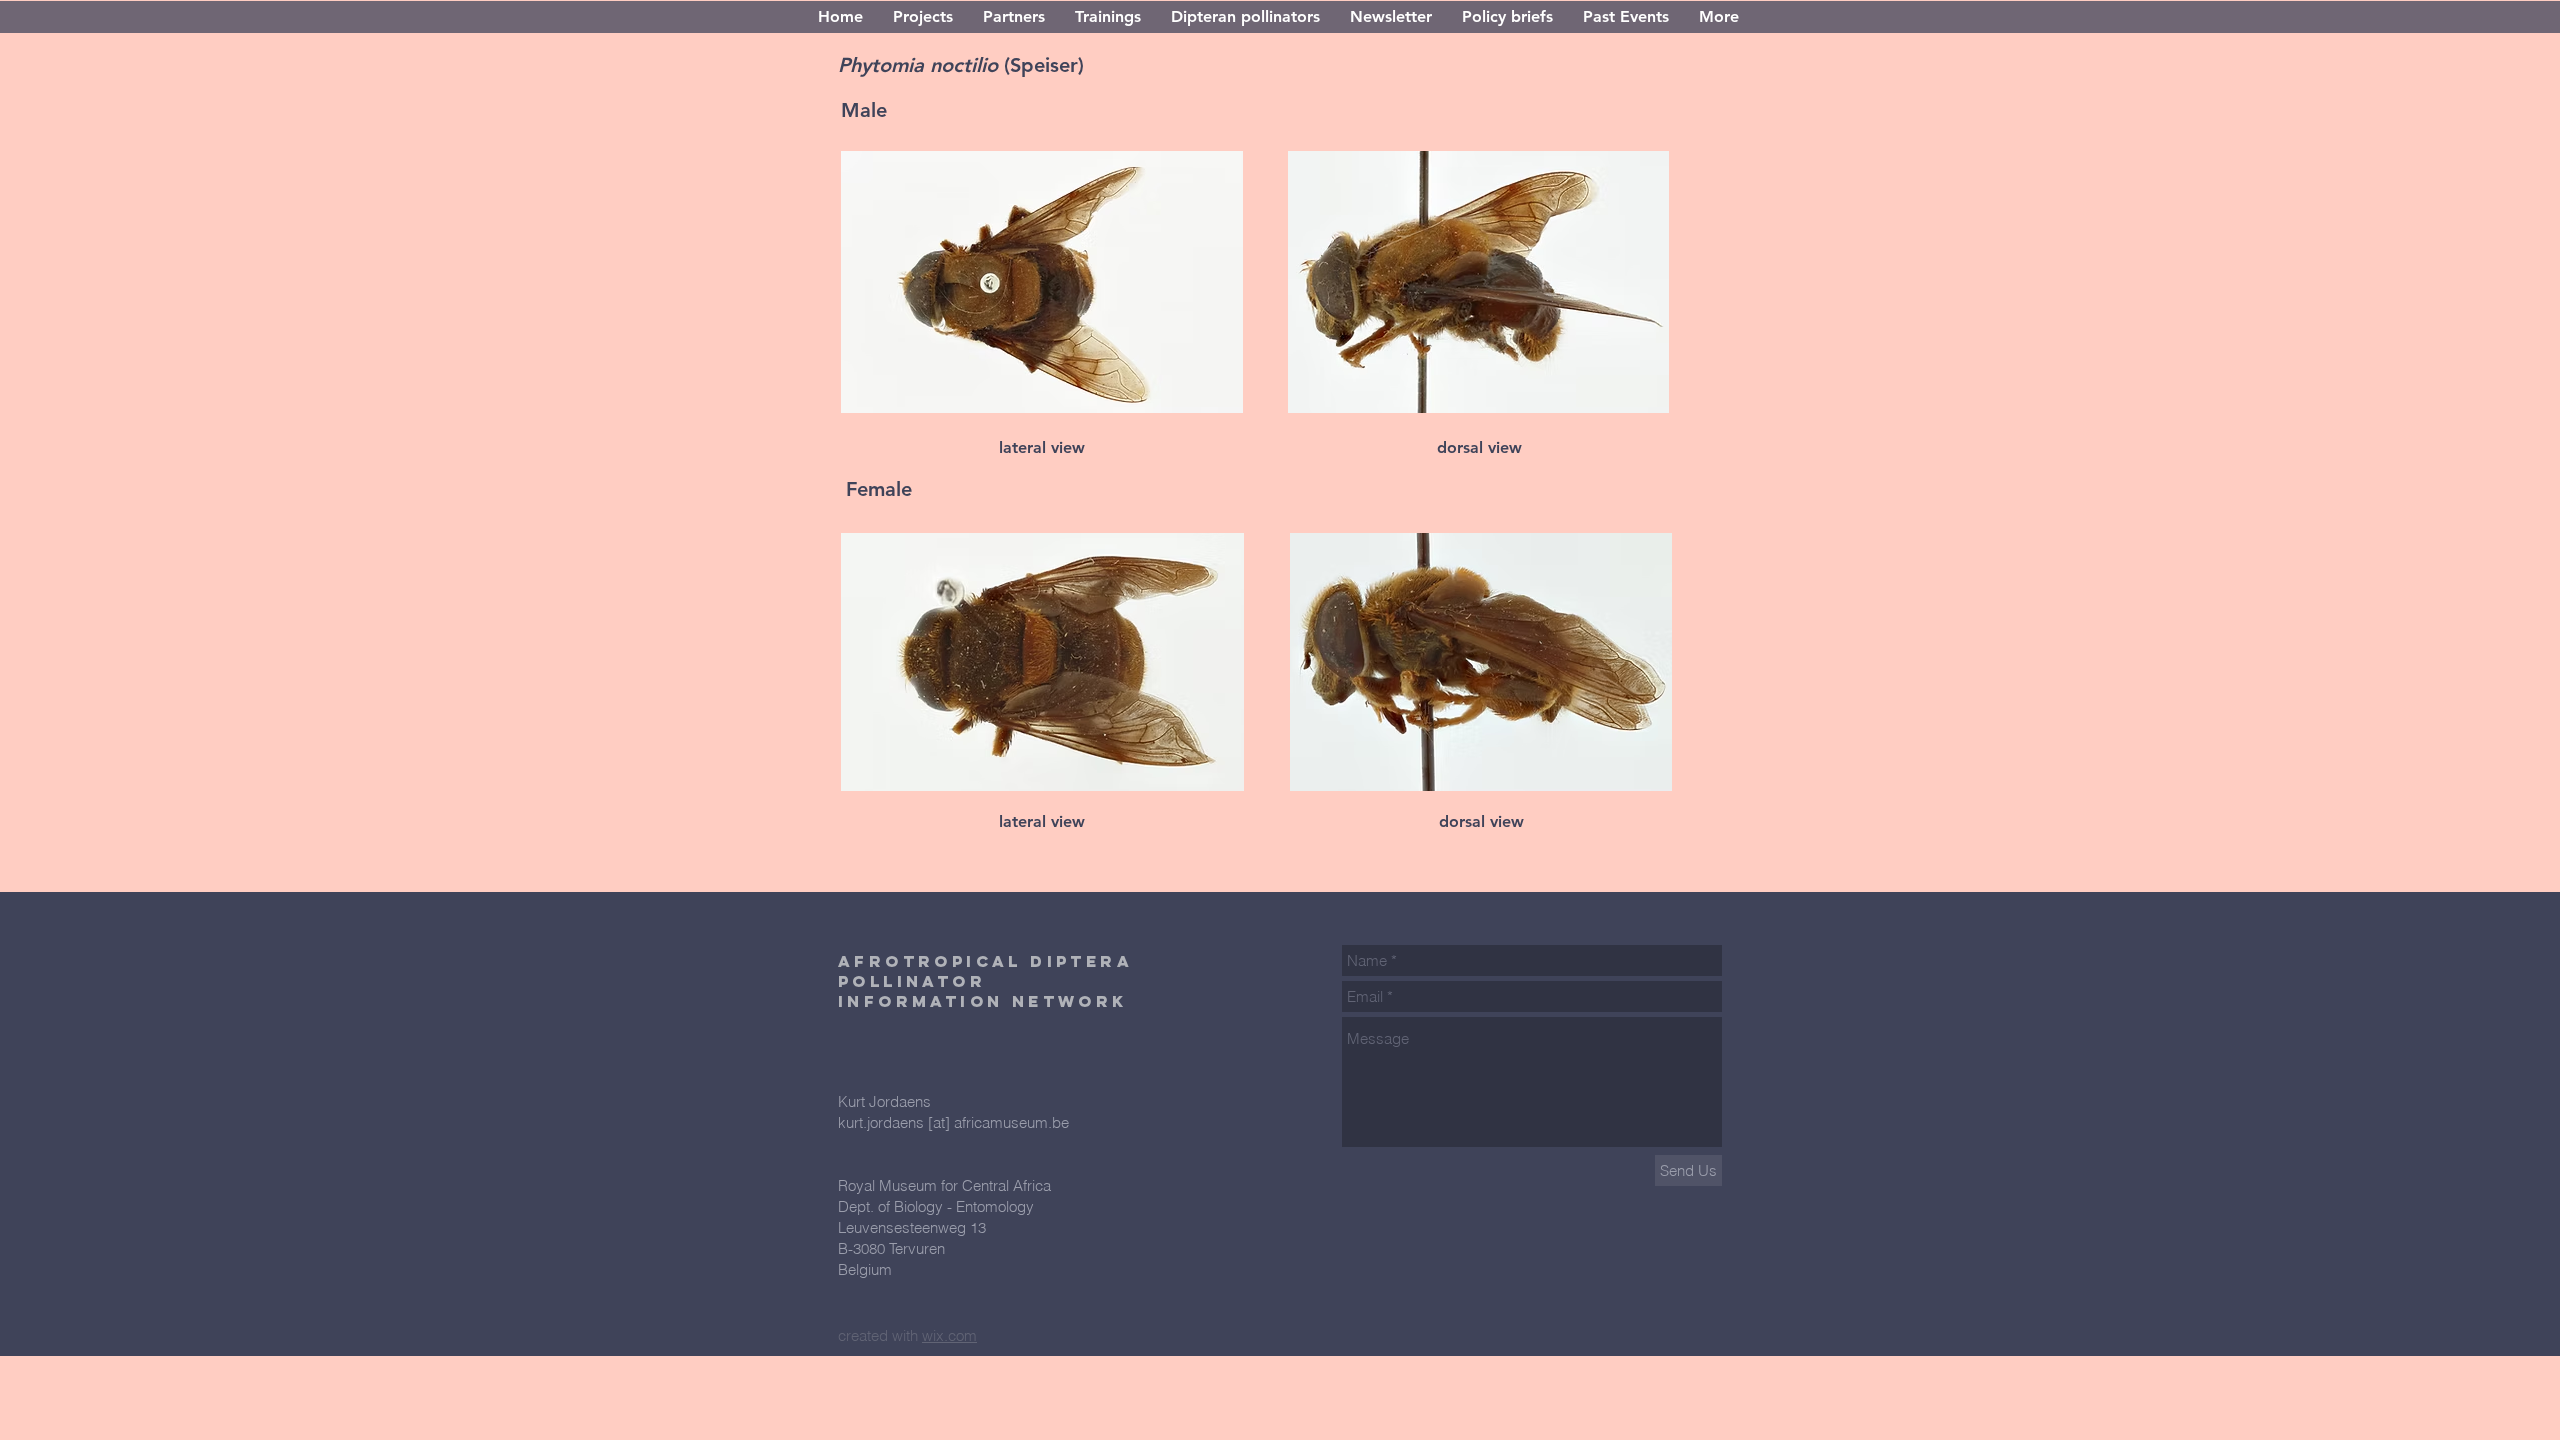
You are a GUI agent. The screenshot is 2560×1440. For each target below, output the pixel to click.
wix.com (949, 1335)
